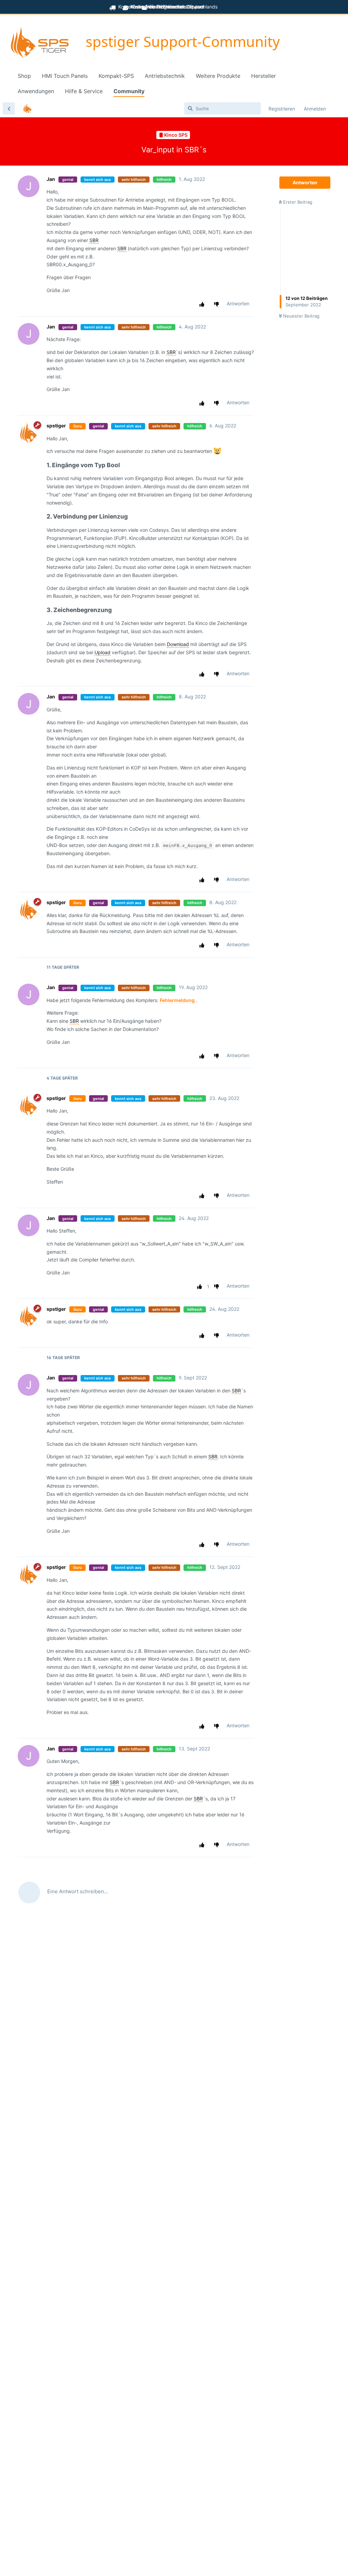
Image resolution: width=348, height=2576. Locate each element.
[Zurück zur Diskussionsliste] (9, 108)
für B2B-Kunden (166, 7)
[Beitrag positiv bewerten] (203, 304)
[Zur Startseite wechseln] (40, 43)
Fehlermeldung (177, 1000)
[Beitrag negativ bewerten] (218, 304)
